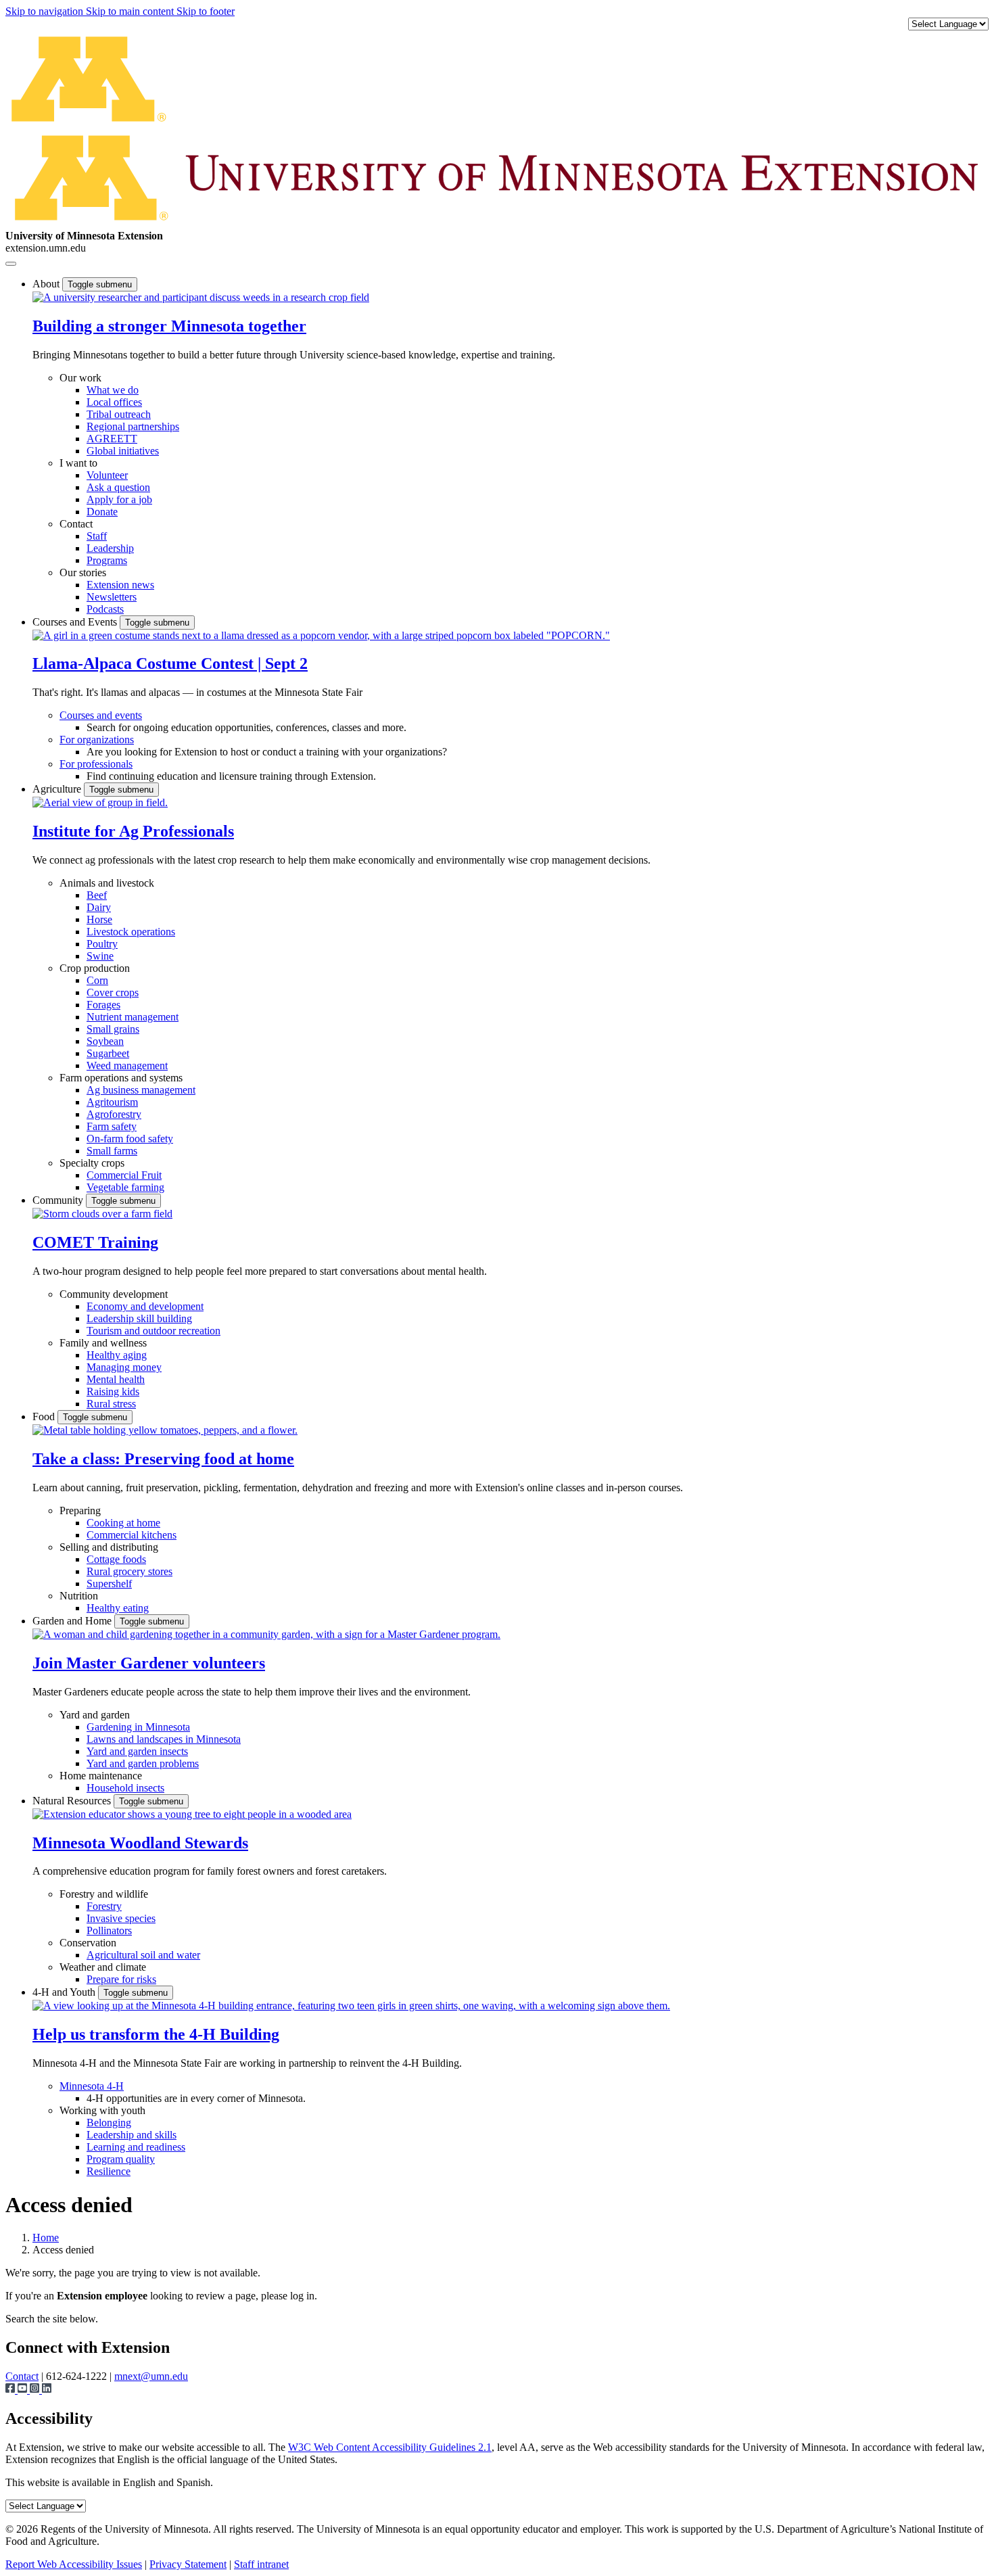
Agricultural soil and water (143, 1955)
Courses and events (101, 715)
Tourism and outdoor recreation (153, 1331)
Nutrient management (133, 1017)
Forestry (104, 1906)
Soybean (105, 1041)
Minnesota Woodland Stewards (140, 1843)
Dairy (99, 907)
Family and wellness (103, 1343)
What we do (113, 390)
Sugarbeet (108, 1053)
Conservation (88, 1943)
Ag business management (141, 1090)
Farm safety (112, 1126)
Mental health (116, 1379)
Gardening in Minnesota (138, 1727)
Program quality (121, 2159)
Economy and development (145, 1306)
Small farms (112, 1151)
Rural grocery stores (129, 1571)
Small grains (113, 1029)
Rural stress (111, 1404)
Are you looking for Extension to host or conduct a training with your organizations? (267, 752)
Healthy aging (117, 1355)
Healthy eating (118, 1608)
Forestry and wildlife (104, 1894)
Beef (97, 895)
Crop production (95, 968)
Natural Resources (73, 1801)
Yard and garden (95, 1715)
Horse (99, 919)
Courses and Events (76, 622)
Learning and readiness (136, 2147)
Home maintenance (101, 1776)
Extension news (120, 585)
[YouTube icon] (24, 2390)
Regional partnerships (133, 426)
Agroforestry (114, 1114)
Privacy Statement (188, 2564)
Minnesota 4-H (92, 2086)
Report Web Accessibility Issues (74, 2564)
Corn (97, 980)
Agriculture (58, 789)
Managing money (124, 1367)
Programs (107, 560)
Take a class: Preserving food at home (163, 1459)
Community (59, 1200)
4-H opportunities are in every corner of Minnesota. (196, 2098)
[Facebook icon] (11, 2390)
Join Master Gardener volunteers (149, 1663)
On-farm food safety (130, 1139)
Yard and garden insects (137, 1751)
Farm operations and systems (121, 1078)
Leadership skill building (139, 1318)
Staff (97, 536)
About (47, 284)
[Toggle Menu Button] (11, 264)
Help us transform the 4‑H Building (156, 2034)
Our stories (83, 572)
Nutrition (79, 1596)
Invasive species (121, 1918)
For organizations (97, 740)
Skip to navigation (46, 11)
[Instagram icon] (36, 2390)
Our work (80, 378)
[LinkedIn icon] (47, 2390)
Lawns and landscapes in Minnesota (164, 1739)
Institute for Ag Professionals (133, 831)
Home (46, 2238)
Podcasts (105, 609)
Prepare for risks (121, 1979)
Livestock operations (131, 932)
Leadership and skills (132, 2135)
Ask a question (118, 487)
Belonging (109, 2123)
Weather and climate (103, 1967)
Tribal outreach (119, 414)
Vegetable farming (125, 1187)
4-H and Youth (65, 1992)
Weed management (127, 1065)
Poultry (102, 944)
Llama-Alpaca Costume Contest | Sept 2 (170, 663)
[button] (201, 297)
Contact (76, 524)
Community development (114, 1294)
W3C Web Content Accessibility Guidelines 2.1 (390, 2447)
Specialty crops (92, 1163)
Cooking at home (123, 1523)
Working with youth (102, 2110)
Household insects (125, 1788)
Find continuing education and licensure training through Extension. (231, 776)
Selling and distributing (109, 1547)
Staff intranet (261, 2564)
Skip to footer (206, 11)
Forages (103, 1005)
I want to (78, 463)
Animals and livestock (107, 883)
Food (45, 1416)
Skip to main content (131, 11)
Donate (102, 512)
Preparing (80, 1511)
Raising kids (113, 1391)
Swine (100, 956)
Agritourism (112, 1102)
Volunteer (107, 475)
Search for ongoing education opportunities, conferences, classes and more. (246, 727)
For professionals (96, 764)
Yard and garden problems (143, 1763)
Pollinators (109, 1930)
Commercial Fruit (124, 1175)
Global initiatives (123, 451)
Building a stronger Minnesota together (169, 326)
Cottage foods (116, 1559)
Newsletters (112, 597)
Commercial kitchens (132, 1535)
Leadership (110, 548)
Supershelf (109, 1584)
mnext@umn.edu (151, 2376)
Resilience (109, 2171)
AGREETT (112, 439)
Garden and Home (73, 1621)
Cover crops (113, 992)
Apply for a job (119, 499)
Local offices (114, 402)
